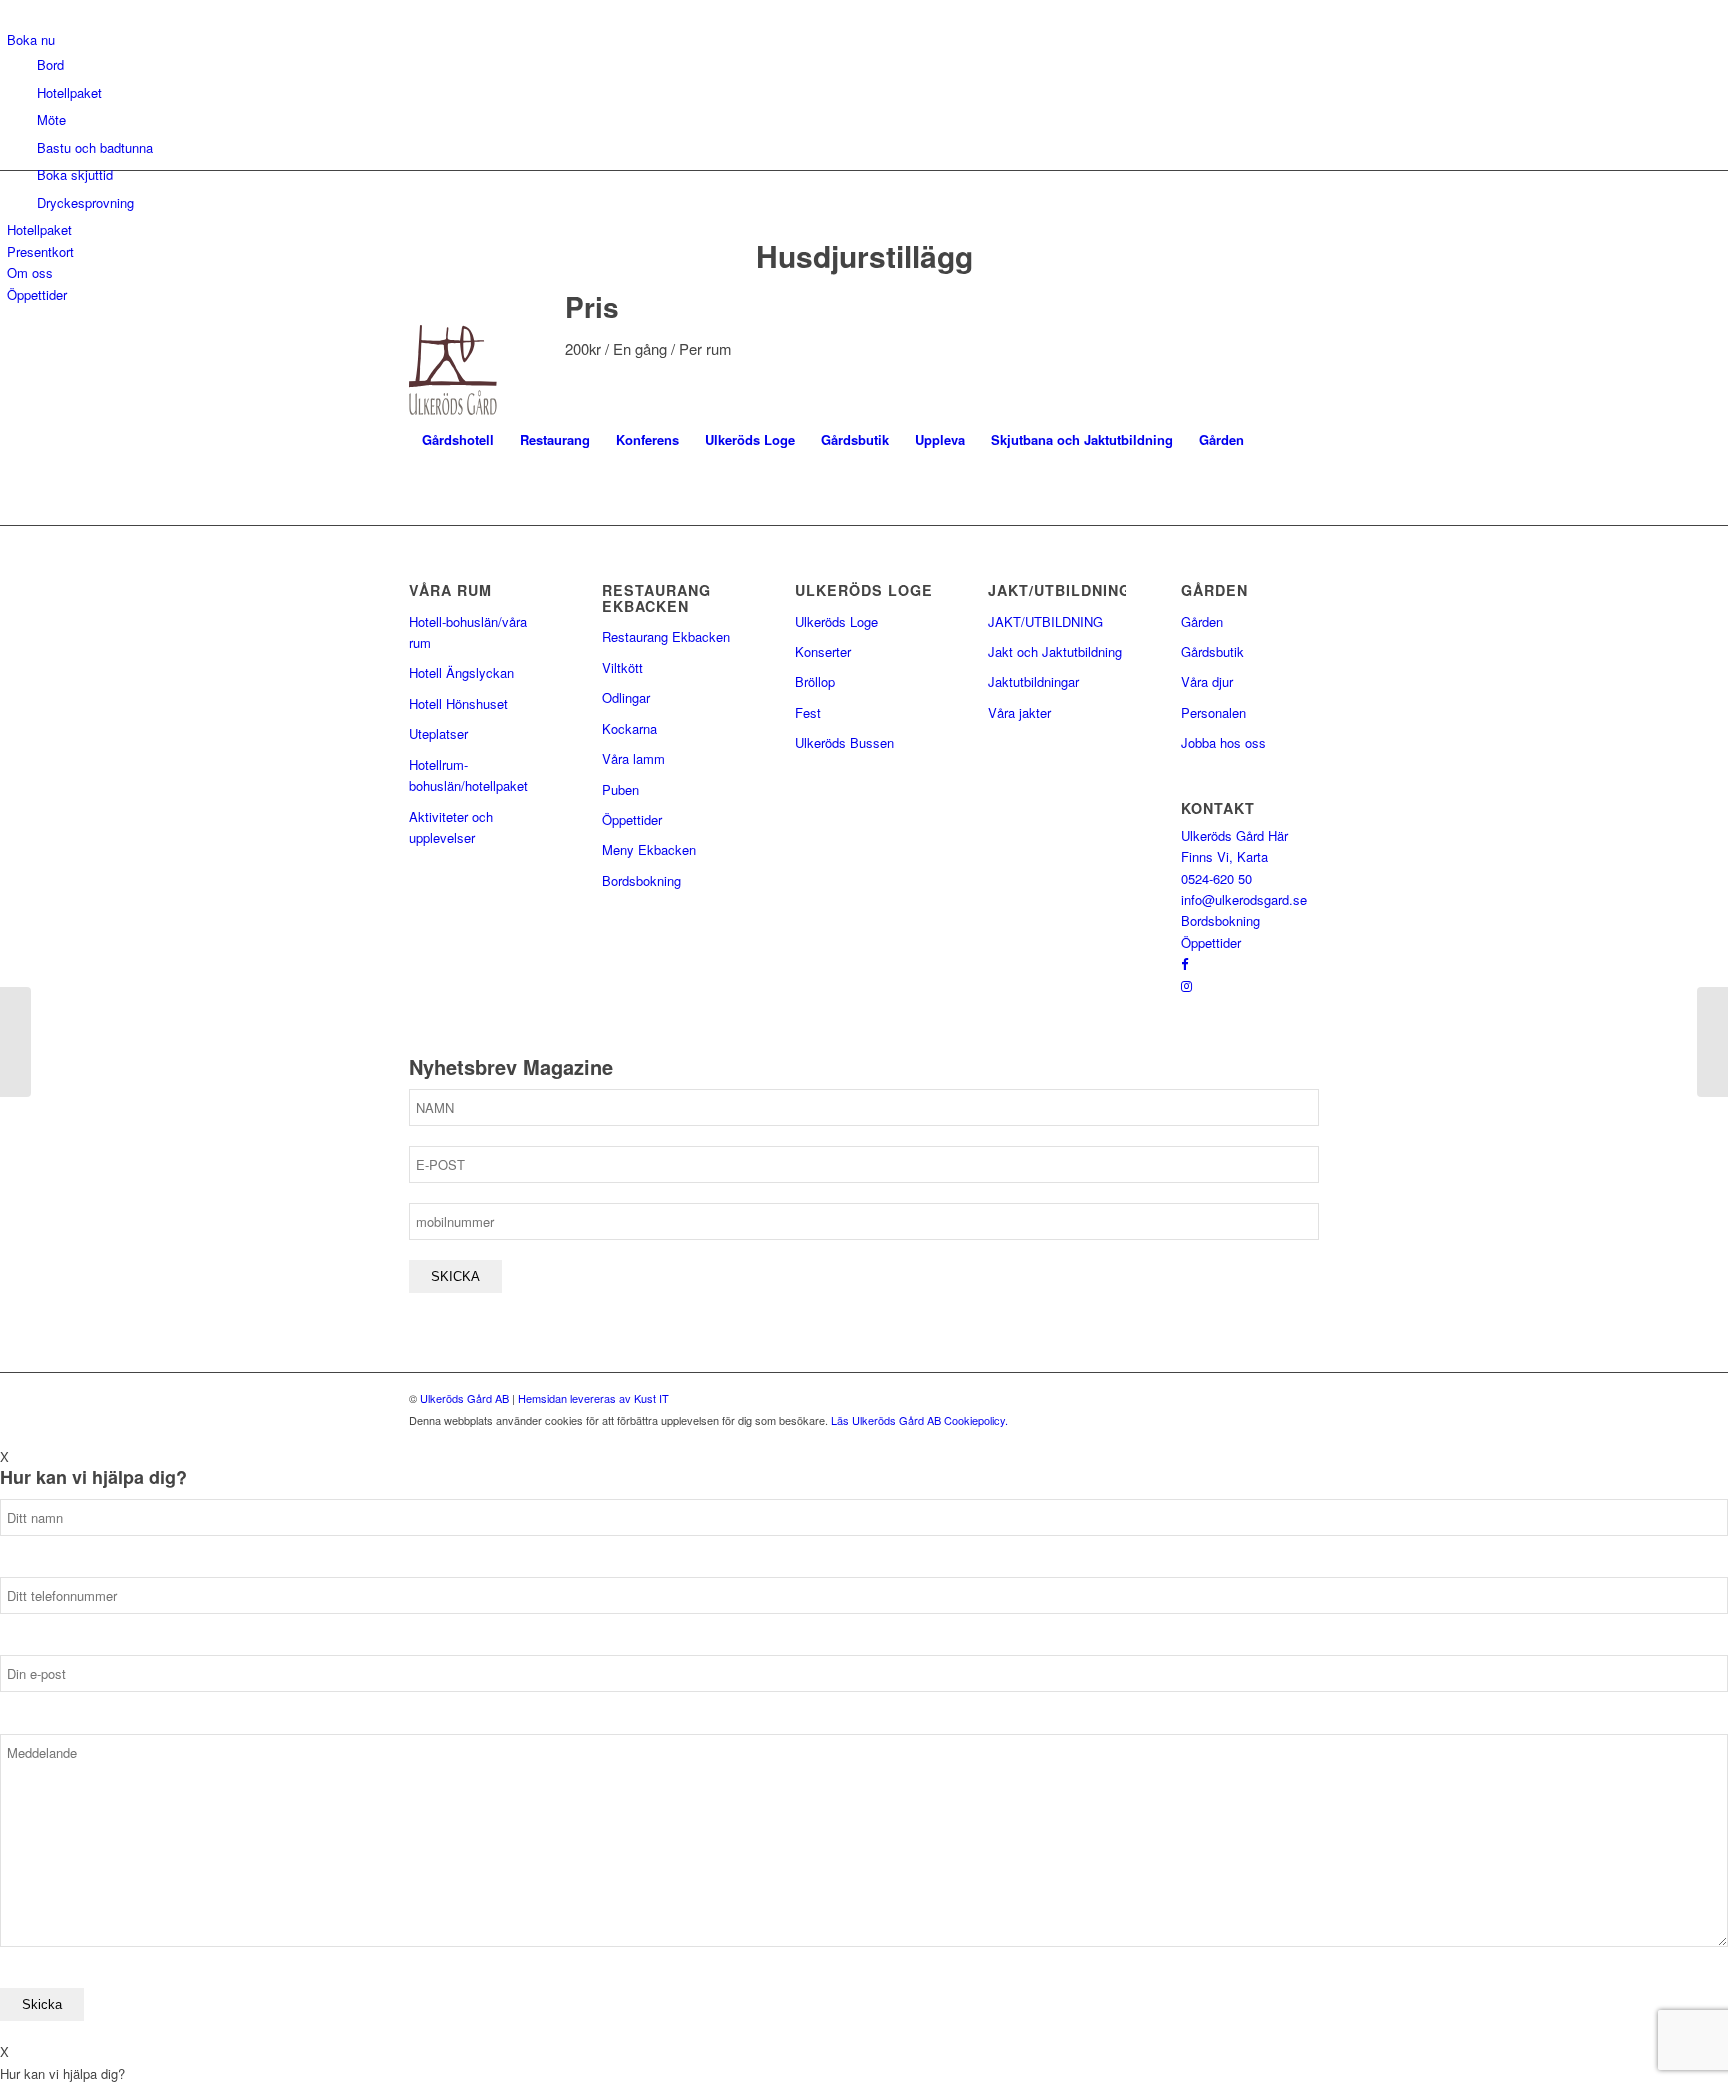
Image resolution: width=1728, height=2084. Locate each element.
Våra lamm (633, 758)
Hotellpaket (69, 92)
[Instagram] (1186, 985)
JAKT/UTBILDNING (1045, 621)
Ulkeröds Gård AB (464, 1398)
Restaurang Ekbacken (666, 636)
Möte (51, 119)
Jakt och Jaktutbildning (1055, 651)
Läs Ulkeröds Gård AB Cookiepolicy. (919, 1420)
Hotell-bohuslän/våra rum (468, 632)
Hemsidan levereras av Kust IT (593, 1398)
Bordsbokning (641, 880)
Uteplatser (438, 733)
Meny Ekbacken (649, 849)
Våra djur (1207, 681)
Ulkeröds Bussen (844, 742)
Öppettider (37, 294)
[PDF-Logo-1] (453, 370)
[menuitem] (458, 440)
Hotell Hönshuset (458, 703)
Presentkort (40, 251)
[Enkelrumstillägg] (15, 1042)
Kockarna (629, 728)
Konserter (823, 651)
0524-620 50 (1216, 878)
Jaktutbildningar (1033, 681)
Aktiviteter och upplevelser (451, 827)
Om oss (30, 272)
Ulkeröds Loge (836, 621)
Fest (808, 712)
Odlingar (626, 697)
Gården (1202, 621)
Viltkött (622, 667)
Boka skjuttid (75, 174)
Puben (620, 789)
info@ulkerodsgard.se (1244, 899)
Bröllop (815, 681)
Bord (50, 64)
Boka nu (31, 39)
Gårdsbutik (1212, 651)
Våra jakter (1019, 712)
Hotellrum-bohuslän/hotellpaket (468, 775)
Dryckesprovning (85, 202)
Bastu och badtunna (95, 147)
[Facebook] (1184, 963)
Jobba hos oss (1223, 742)
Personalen (1213, 712)
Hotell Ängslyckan (461, 672)
